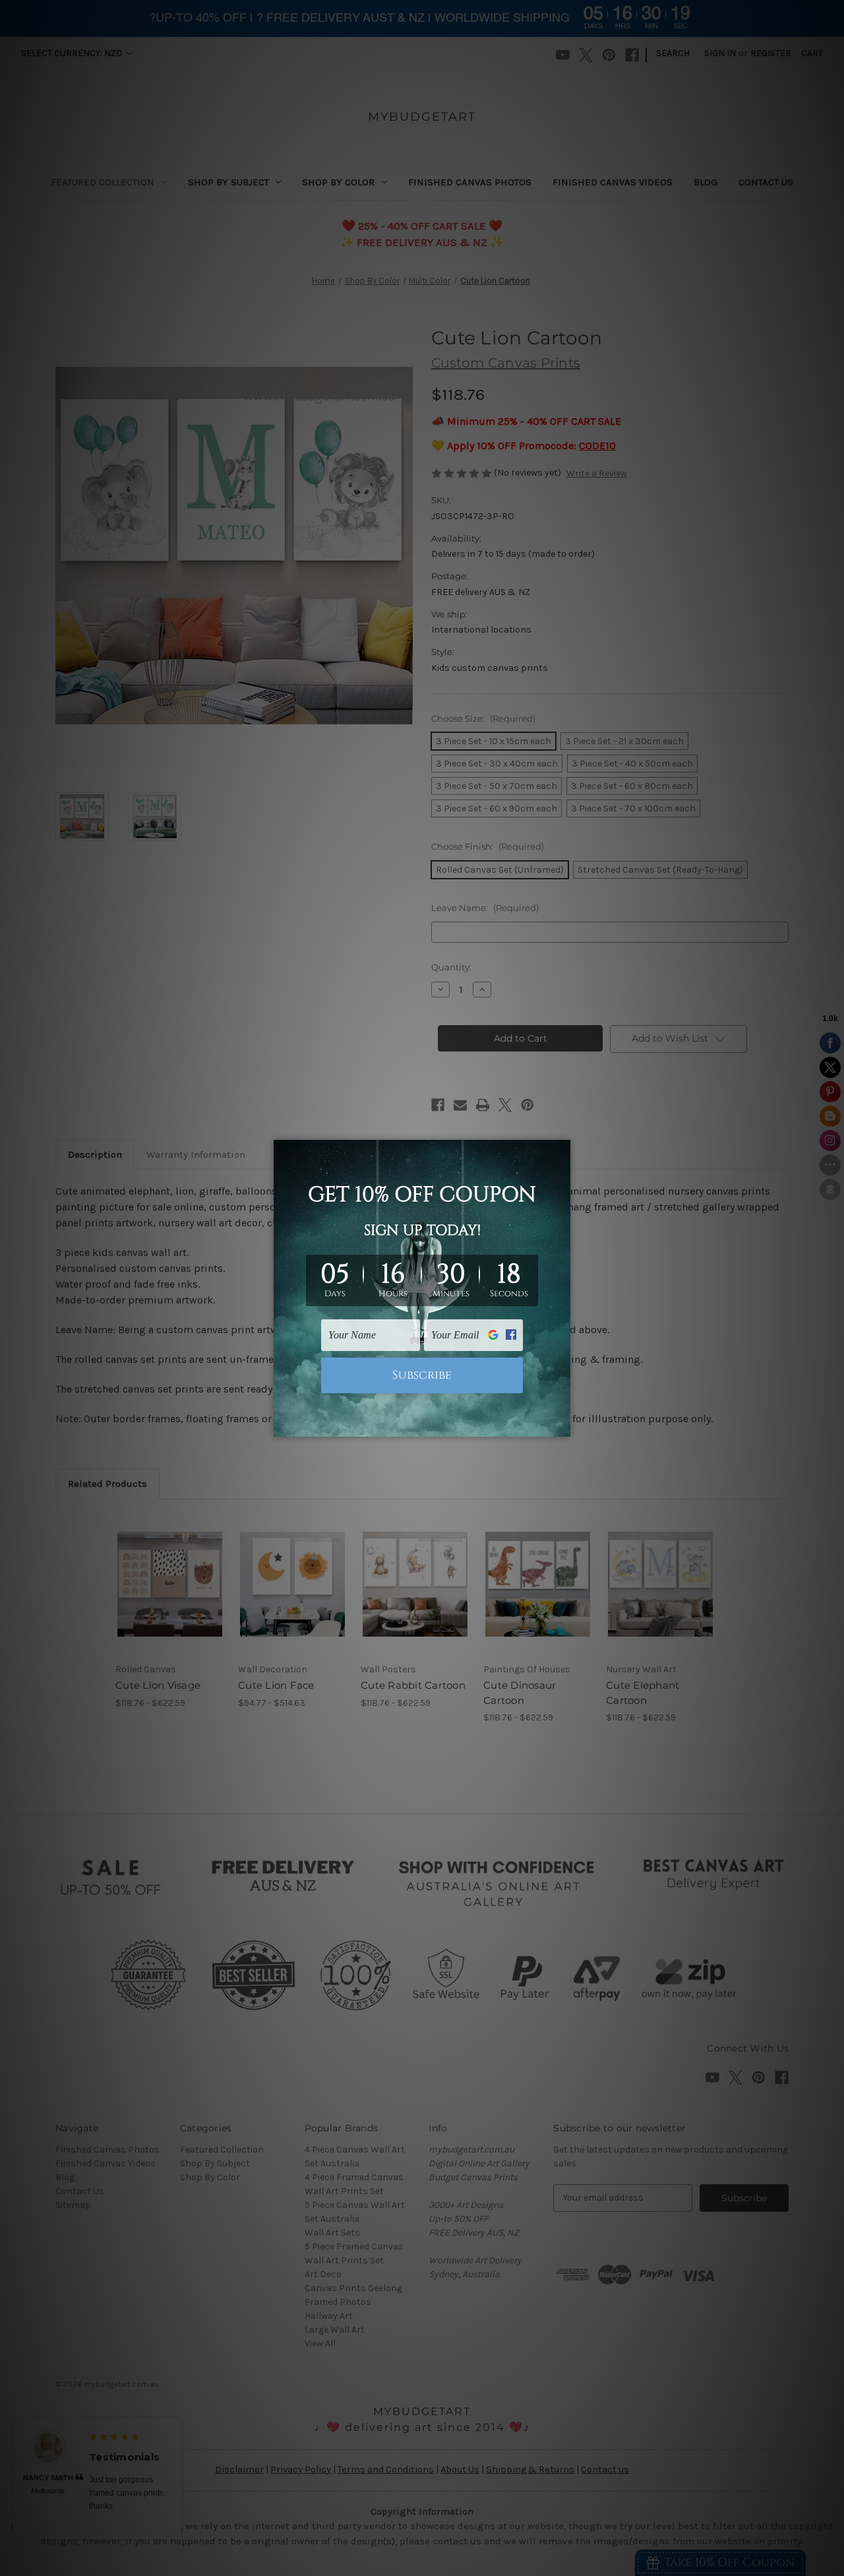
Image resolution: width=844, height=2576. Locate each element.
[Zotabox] (562, 1425)
